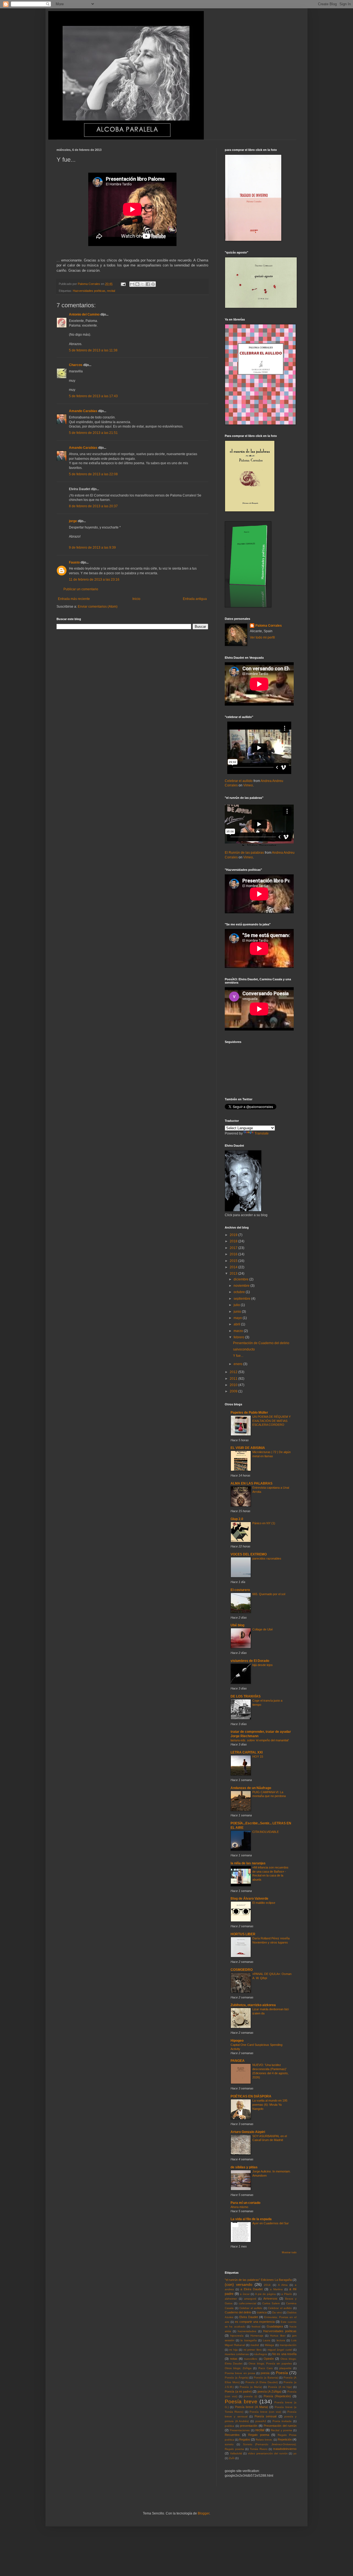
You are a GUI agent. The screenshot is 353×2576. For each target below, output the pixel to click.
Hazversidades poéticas (89, 291)
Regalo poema (259, 2435)
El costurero (240, 1590)
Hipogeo (237, 2041)
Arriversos (270, 2299)
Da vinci (277, 2312)
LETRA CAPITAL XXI (247, 1752)
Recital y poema (281, 2430)
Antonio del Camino (84, 314)
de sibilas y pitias (244, 2167)
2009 (234, 1391)
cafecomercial (248, 2303)
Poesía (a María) (251, 2387)
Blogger (204, 2513)
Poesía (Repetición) (277, 2396)
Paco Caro (266, 2368)
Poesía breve (241, 2402)
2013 (234, 1274)
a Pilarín (287, 2294)
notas (234, 2359)
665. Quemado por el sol (269, 1594)
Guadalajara (275, 2326)
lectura (281, 2340)
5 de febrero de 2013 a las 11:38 (93, 350)
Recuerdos (232, 2435)
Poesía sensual (265, 2416)
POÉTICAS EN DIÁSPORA (251, 2096)
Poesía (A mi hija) (280, 2387)
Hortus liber (278, 2336)
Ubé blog (237, 1625)
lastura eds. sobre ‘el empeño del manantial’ (260, 1740)
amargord (250, 2299)
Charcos (76, 365)
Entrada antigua (195, 599)
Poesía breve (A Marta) (252, 2407)
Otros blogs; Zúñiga (238, 2368)
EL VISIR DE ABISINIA (248, 1448)
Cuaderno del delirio (238, 2312)
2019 (234, 1235)
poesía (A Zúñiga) (270, 2391)
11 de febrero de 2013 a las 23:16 (94, 580)
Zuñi (232, 2458)
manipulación (288, 2345)
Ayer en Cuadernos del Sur (271, 2223)
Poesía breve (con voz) (265, 2412)
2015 (234, 1261)
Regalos (245, 2439)
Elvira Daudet (249, 2317)
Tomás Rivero (259, 2449)
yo (295, 2453)
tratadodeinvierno (285, 2449)
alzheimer (231, 2299)
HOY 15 (258, 1757)
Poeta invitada (282, 2421)
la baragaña (248, 2340)
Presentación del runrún (280, 2426)
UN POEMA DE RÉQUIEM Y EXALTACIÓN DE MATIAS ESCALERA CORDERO (272, 1421)
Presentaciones (240, 2430)
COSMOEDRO (242, 1970)
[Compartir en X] (143, 284)
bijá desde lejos (263, 1665)
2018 (234, 1241)
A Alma (283, 2285)
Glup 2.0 (237, 1519)
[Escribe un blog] (137, 284)
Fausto (74, 562)
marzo (239, 1331)
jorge (73, 521)
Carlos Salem (271, 2303)
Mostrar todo (289, 2252)
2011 (234, 1379)
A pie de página (266, 2294)
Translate (262, 1133)
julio (237, 1305)
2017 (234, 1248)
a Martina (276, 2289)
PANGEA (238, 2061)
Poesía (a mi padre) (238, 2391)
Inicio (136, 599)
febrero (239, 1337)
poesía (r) (250, 2396)
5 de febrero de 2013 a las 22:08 (93, 474)
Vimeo (248, 785)
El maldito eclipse (264, 1903)
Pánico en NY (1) (264, 1523)
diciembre (241, 1279)
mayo (238, 1318)
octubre (240, 1292)
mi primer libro (253, 2350)
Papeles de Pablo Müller (249, 1413)
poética (229, 2426)
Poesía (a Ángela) (237, 2378)
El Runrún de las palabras (244, 853)
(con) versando (239, 2284)
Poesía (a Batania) (266, 2378)
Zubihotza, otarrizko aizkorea (253, 2005)
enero (238, 1364)
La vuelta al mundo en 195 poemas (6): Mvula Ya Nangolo (270, 2105)
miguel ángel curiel (280, 2350)
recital (111, 291)
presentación (249, 2426)
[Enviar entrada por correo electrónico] (123, 284)
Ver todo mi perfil (262, 637)
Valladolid (236, 2453)
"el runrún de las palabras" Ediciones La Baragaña (258, 2280)
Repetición (285, 2439)
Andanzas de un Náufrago (251, 1788)
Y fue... (238, 1356)
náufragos (260, 2354)
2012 (234, 1372)
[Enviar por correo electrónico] (132, 284)
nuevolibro (251, 2359)
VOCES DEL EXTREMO (249, 1554)
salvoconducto (244, 1349)
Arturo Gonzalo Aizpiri (248, 2132)
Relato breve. (264, 2440)
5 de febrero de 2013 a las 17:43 (93, 396)
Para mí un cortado (245, 2203)
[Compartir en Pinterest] (153, 284)
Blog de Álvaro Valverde (249, 1899)
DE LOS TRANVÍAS (246, 1696)
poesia (265, 2373)
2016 (234, 1254)
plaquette (285, 2368)
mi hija (233, 2350)
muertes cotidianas (237, 2354)
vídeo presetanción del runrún (268, 2453)
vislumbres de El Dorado (250, 1661)
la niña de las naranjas (248, 1863)
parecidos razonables (267, 1558)
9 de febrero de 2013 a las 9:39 (92, 548)
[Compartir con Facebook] (148, 284)
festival (256, 2327)
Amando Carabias (83, 411)
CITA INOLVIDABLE (266, 1832)
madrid (255, 2345)
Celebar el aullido (251, 2308)
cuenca (262, 2312)
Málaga (269, 2345)
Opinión (269, 2359)
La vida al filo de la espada (251, 2219)
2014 (234, 1267)
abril (237, 1324)
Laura (267, 2340)
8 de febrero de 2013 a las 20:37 (93, 506)
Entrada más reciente (74, 599)
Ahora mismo (239, 2207)
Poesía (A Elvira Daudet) (262, 2382)
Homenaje (257, 2336)
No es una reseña (284, 2354)
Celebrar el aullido (239, 781)
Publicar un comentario (81, 589)
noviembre (242, 1286)
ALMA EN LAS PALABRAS (252, 1483)
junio (238, 1312)
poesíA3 (261, 2421)
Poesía (282, 2373)
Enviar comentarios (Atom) (98, 607)
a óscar (245, 2294)
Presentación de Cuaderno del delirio (261, 1343)
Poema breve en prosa (240, 2373)
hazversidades (247, 2331)
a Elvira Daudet (252, 2289)
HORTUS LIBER (243, 1934)
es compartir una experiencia (255, 2322)
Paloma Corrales (269, 626)
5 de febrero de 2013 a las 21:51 (93, 433)
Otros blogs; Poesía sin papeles (270, 2363)
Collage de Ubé (263, 1629)
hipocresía (237, 2336)
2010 (234, 1385)
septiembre (242, 1299)
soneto (229, 2444)
